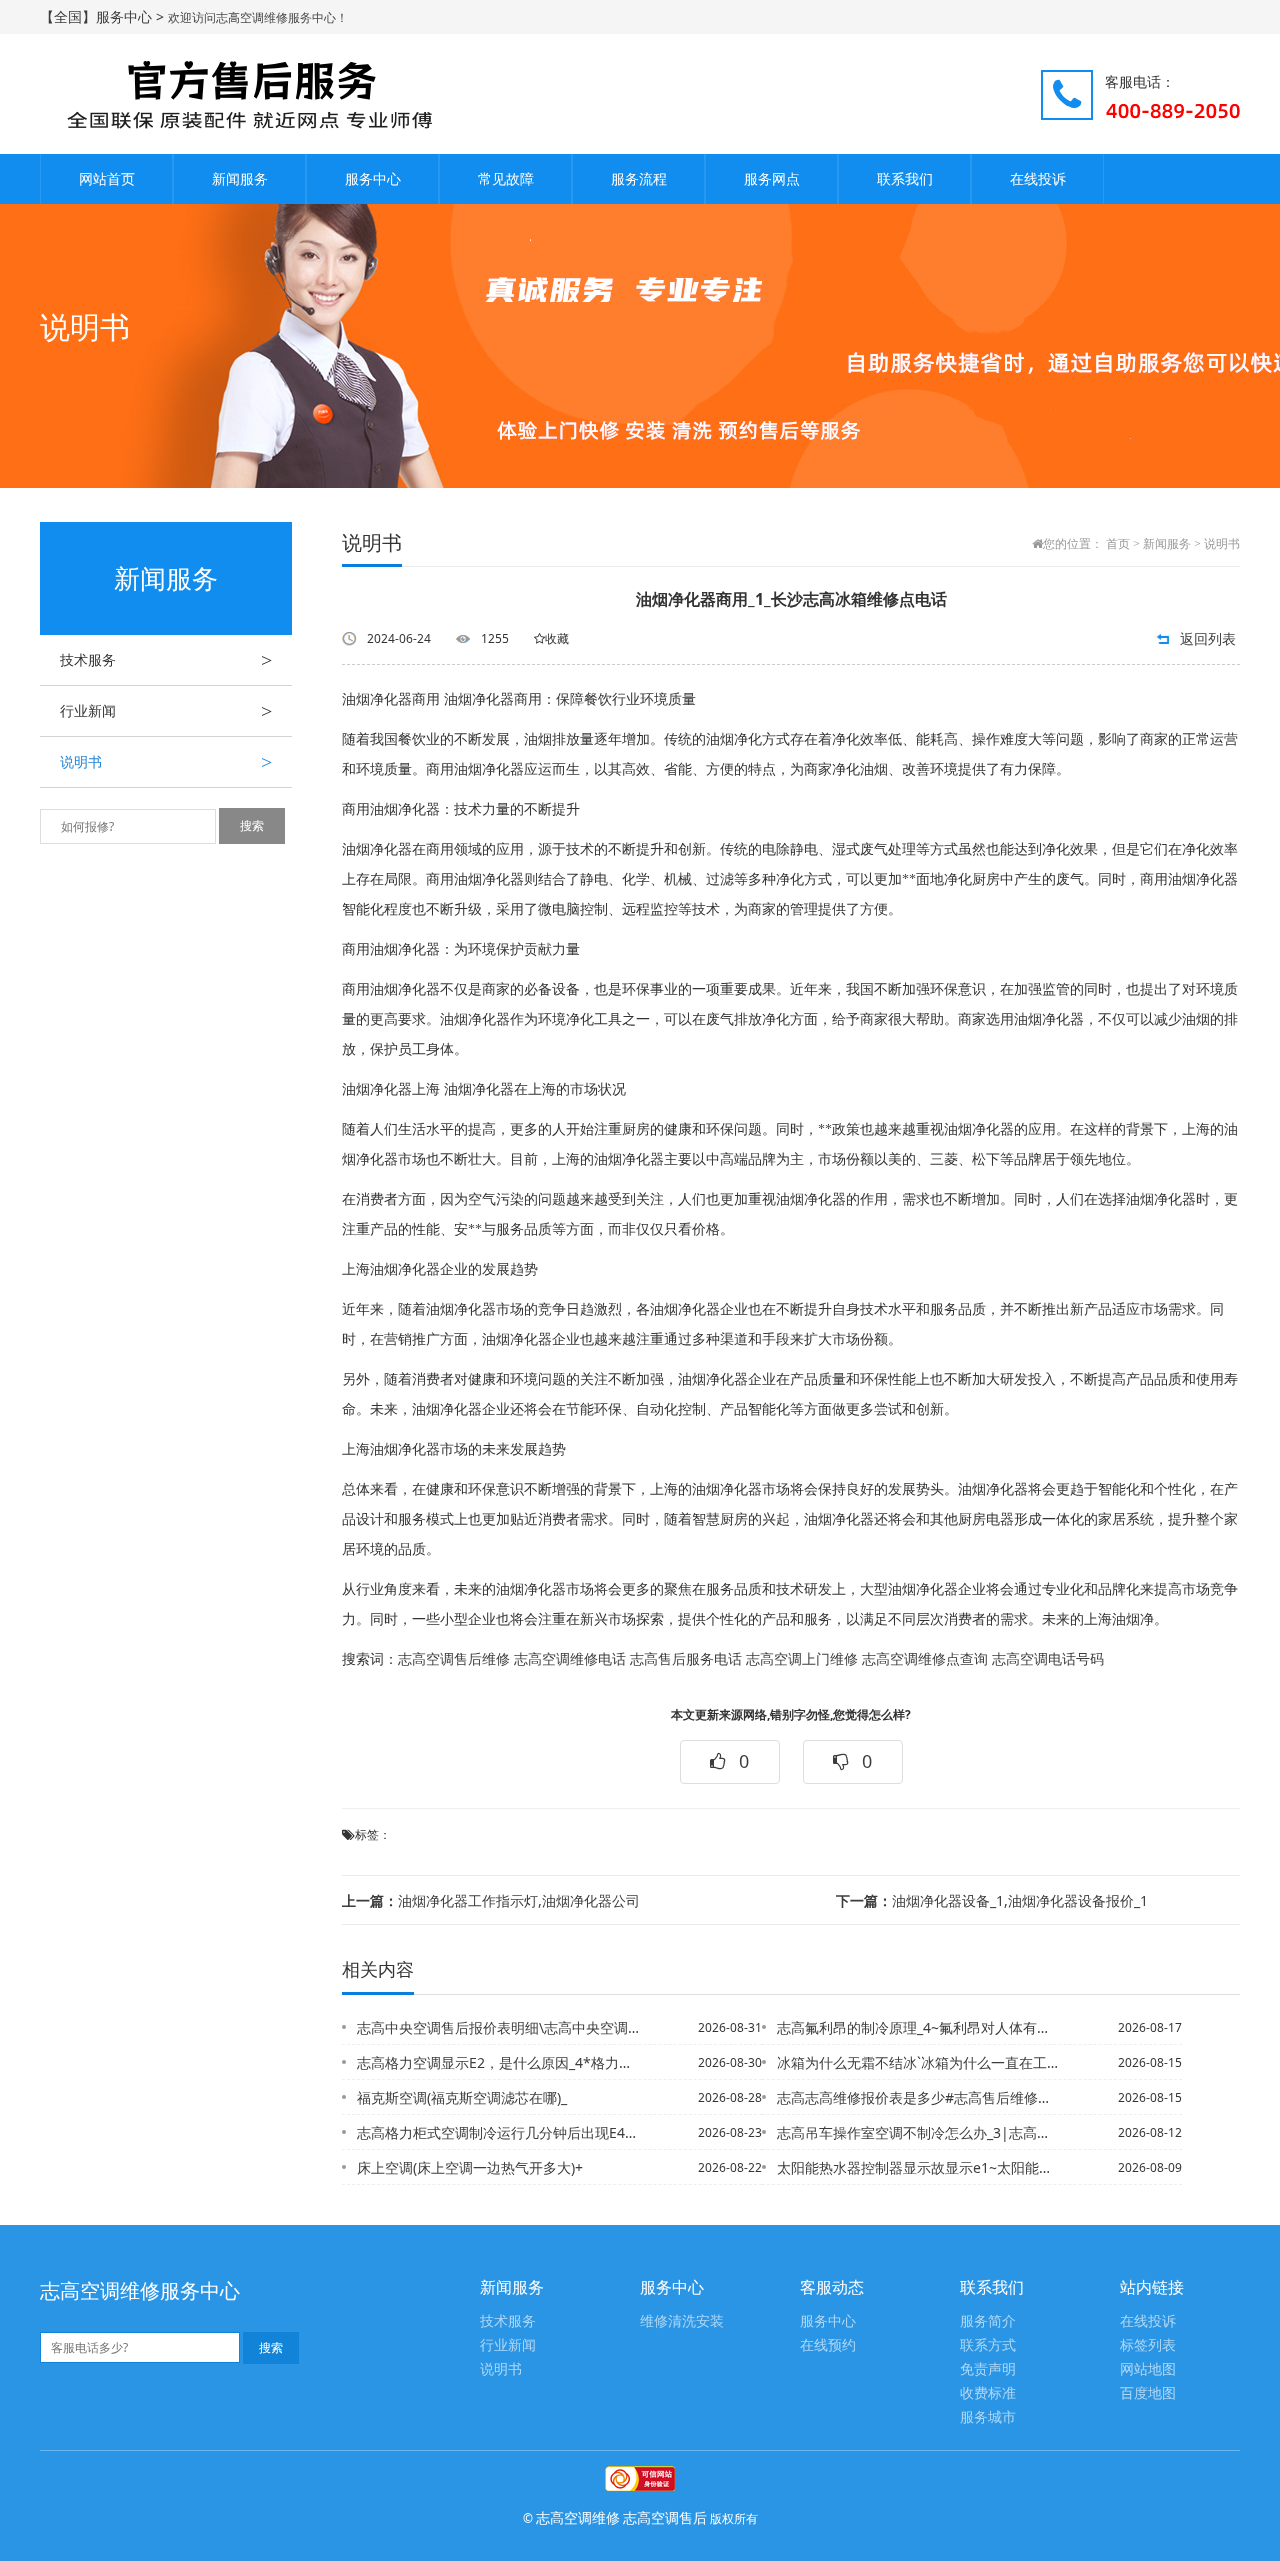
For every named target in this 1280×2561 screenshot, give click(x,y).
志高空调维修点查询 (925, 1659)
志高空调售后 (665, 2517)
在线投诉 (1038, 178)
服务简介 (988, 2321)
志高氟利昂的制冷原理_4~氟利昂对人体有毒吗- (919, 2027)
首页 (1118, 544)
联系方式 (988, 2345)
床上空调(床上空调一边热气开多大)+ (470, 2167)
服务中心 (373, 178)
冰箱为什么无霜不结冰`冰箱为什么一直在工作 (919, 2062)
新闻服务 (240, 178)
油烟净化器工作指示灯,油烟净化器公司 (491, 1900)
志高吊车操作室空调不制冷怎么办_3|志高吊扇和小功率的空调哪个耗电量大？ (919, 2132)
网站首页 (107, 178)
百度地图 (1148, 2393)
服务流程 (639, 178)
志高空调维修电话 (570, 1659)
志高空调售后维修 (454, 1659)
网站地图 (1148, 2369)
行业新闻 (166, 711)
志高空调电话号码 (1048, 1659)
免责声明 (988, 2369)
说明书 (166, 762)
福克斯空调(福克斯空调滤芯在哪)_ (462, 2097)
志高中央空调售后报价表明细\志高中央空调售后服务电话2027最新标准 (499, 2027)
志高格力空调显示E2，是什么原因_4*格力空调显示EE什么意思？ (499, 2062)
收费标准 (988, 2393)
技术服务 (166, 660)
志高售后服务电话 (686, 1659)
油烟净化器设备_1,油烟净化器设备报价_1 (992, 1900)
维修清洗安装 (682, 2321)
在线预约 (828, 2345)
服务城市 (988, 2417)
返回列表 (1208, 638)
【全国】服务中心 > (104, 16)
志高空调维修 (578, 2517)
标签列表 (1148, 2345)
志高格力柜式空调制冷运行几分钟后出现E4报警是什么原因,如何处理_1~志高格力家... (499, 2132)
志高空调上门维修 (802, 1659)
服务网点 (772, 178)
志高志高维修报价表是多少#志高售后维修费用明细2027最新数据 (919, 2097)
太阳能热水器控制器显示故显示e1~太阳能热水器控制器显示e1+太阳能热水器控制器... (919, 2167)
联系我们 (905, 178)
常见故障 (506, 178)
